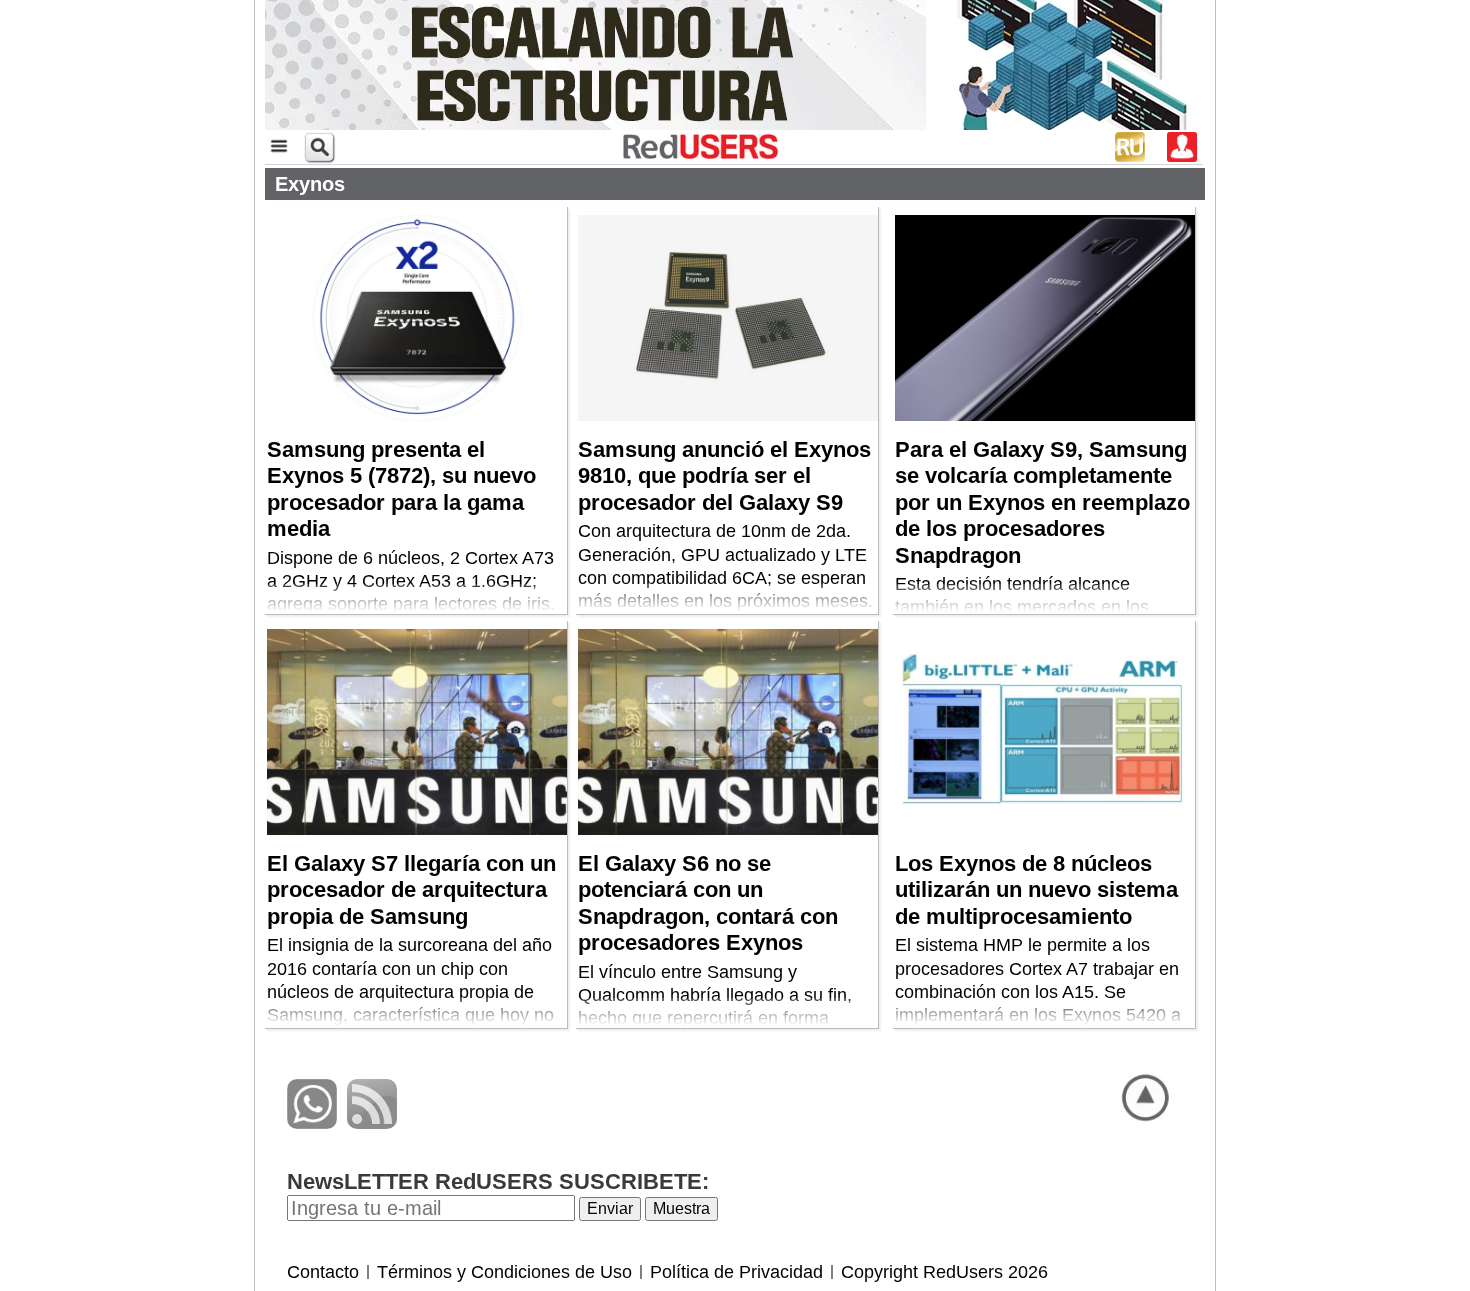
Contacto (323, 1272)
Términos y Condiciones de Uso (504, 1272)
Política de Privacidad (736, 1272)
